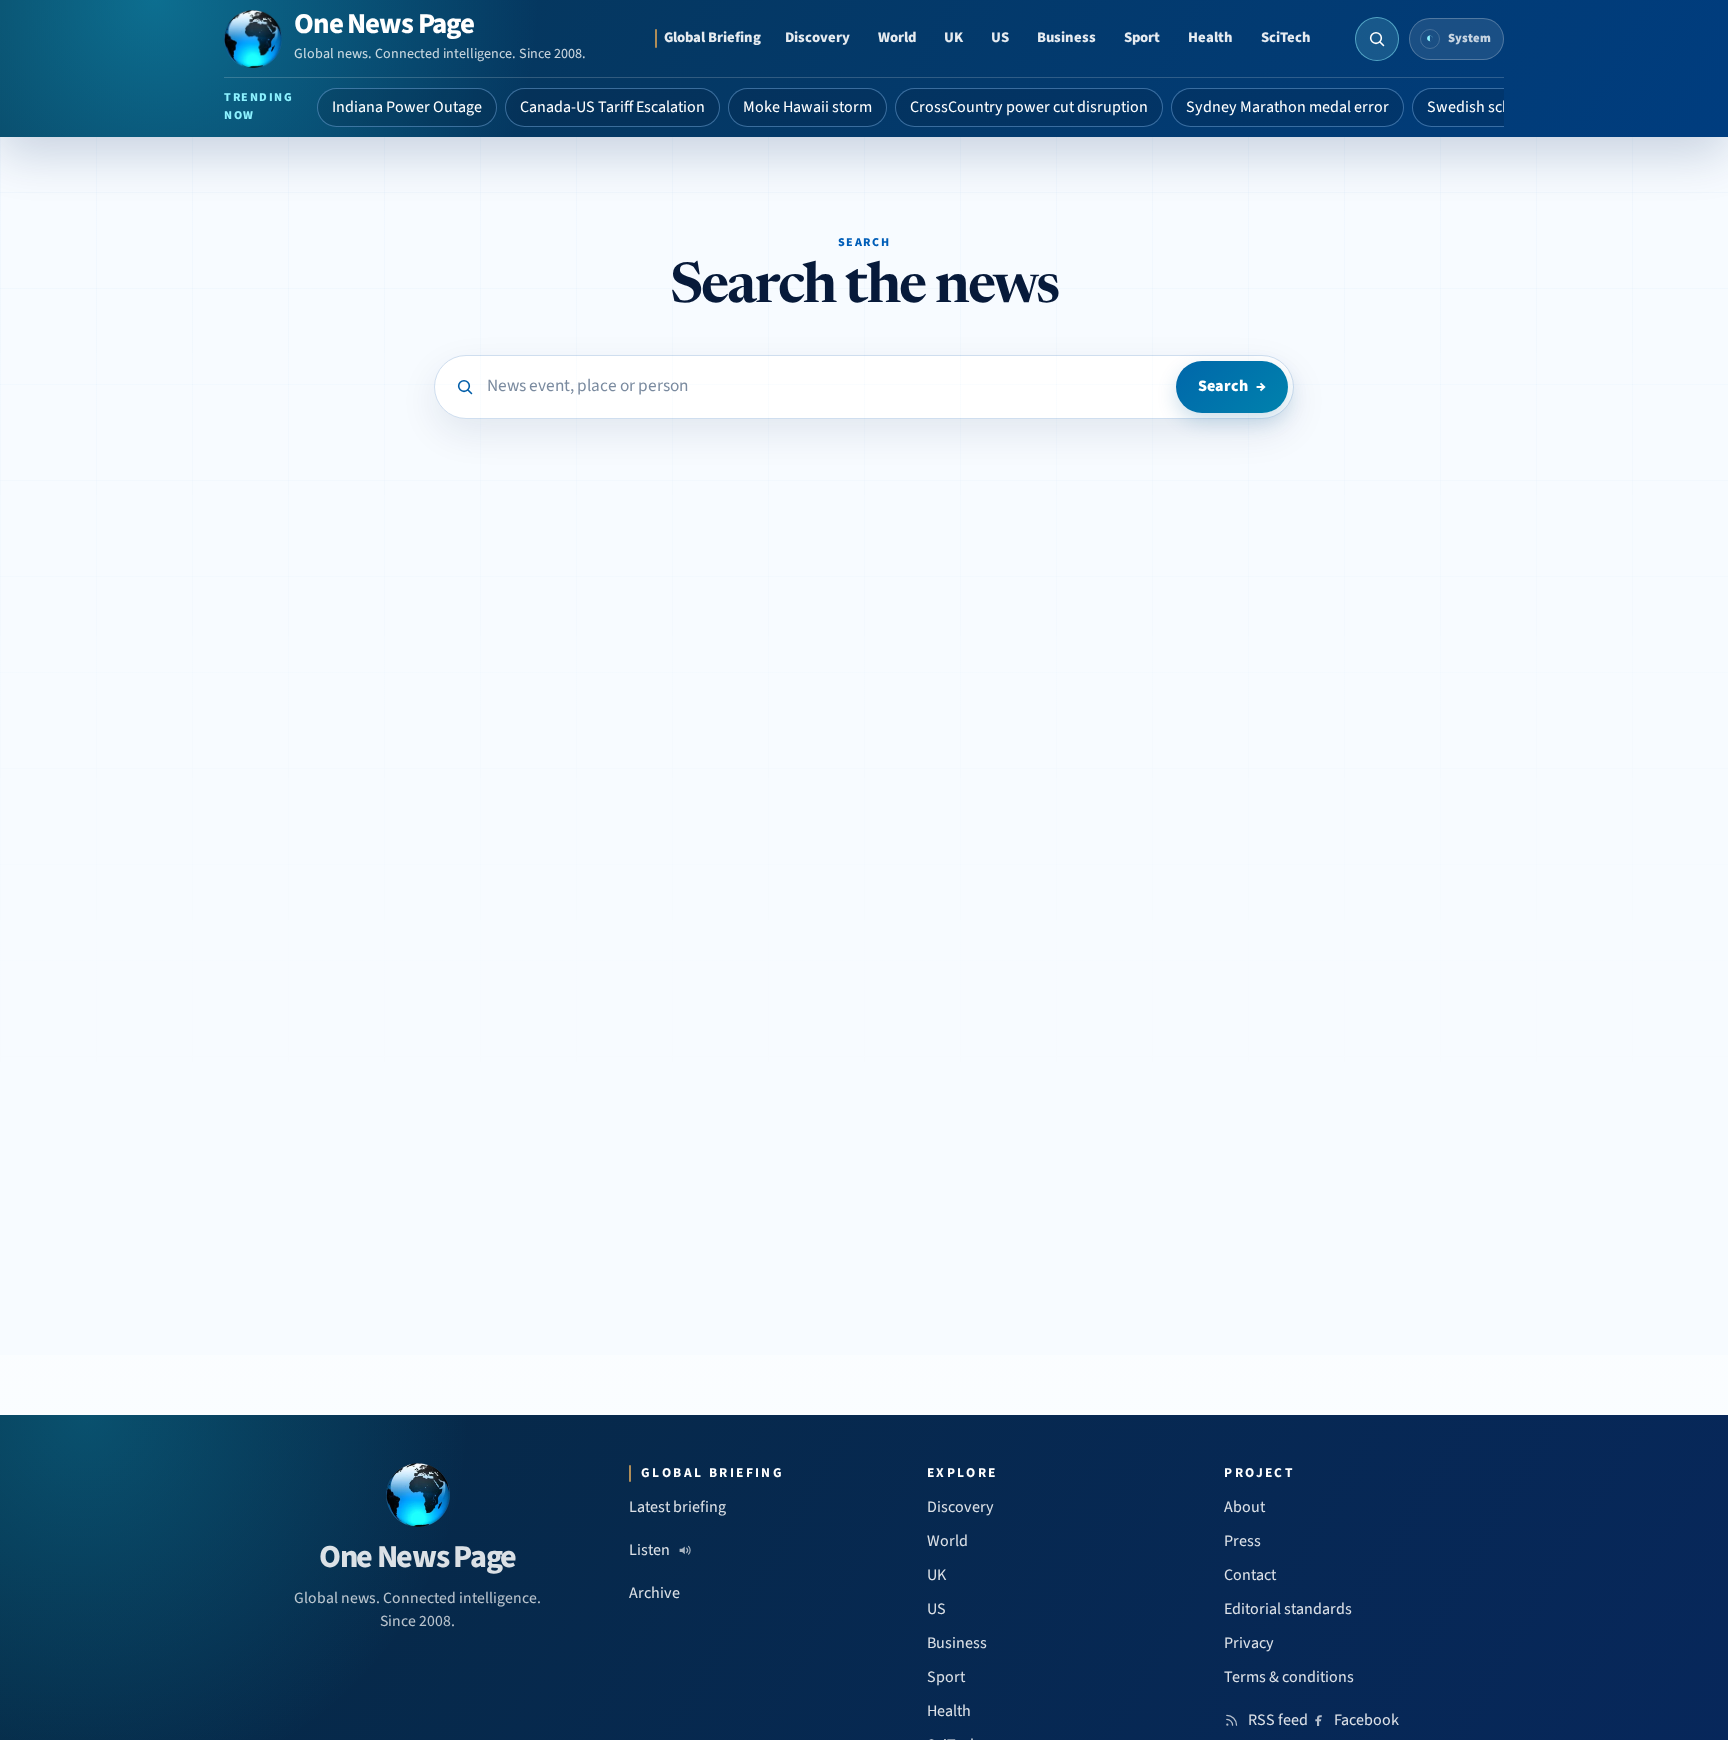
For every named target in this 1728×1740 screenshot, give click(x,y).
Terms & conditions (1289, 1677)
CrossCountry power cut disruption (1029, 107)
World (897, 37)
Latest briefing (677, 1507)
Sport (1142, 37)
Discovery (817, 37)
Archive (654, 1593)
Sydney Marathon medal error (1287, 107)
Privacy (1249, 1643)
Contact (1250, 1575)
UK (953, 37)
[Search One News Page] (1377, 39)
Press (1242, 1541)
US (1000, 37)
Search (1232, 386)
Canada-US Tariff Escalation (612, 107)
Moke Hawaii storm (807, 107)
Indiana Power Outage (407, 107)
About (1244, 1507)
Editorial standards (1288, 1609)
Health (1210, 37)
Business (1066, 37)
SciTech (1286, 37)
